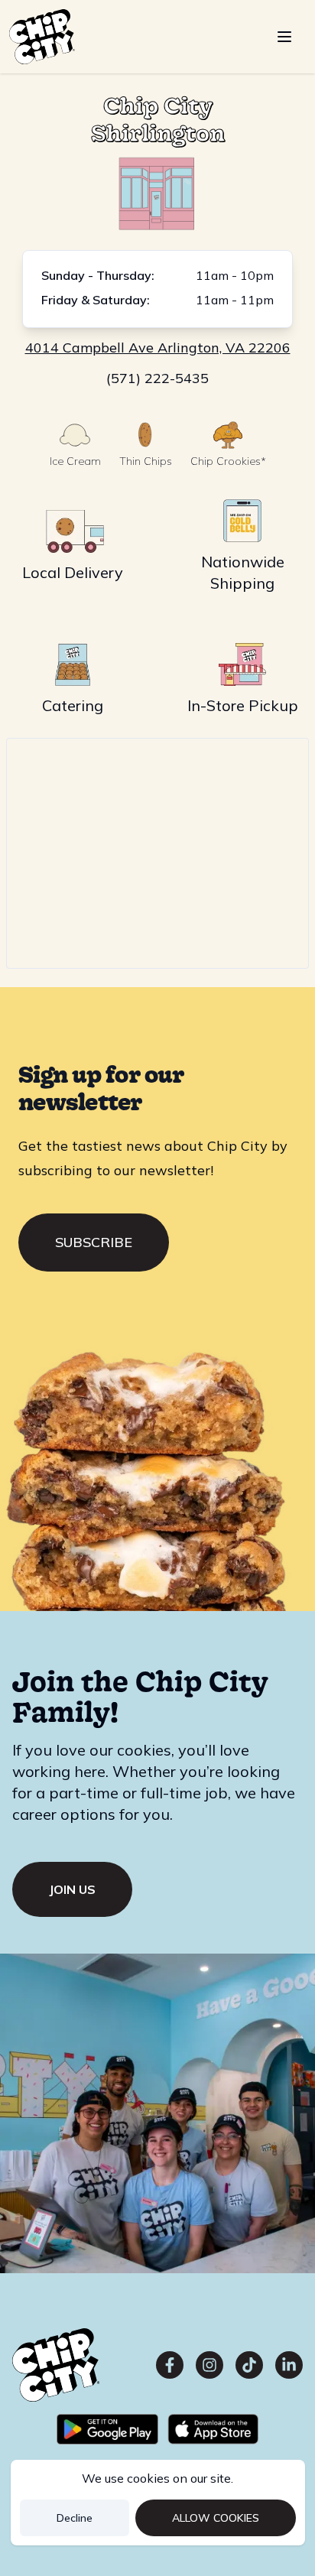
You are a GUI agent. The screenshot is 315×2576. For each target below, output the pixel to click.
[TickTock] (249, 2365)
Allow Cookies (216, 2518)
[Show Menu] (284, 37)
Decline (75, 2518)
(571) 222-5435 (157, 378)
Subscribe (94, 1242)
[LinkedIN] (289, 2365)
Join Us (72, 1889)
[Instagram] (209, 2365)
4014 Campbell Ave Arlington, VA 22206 (158, 348)
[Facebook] (170, 2365)
